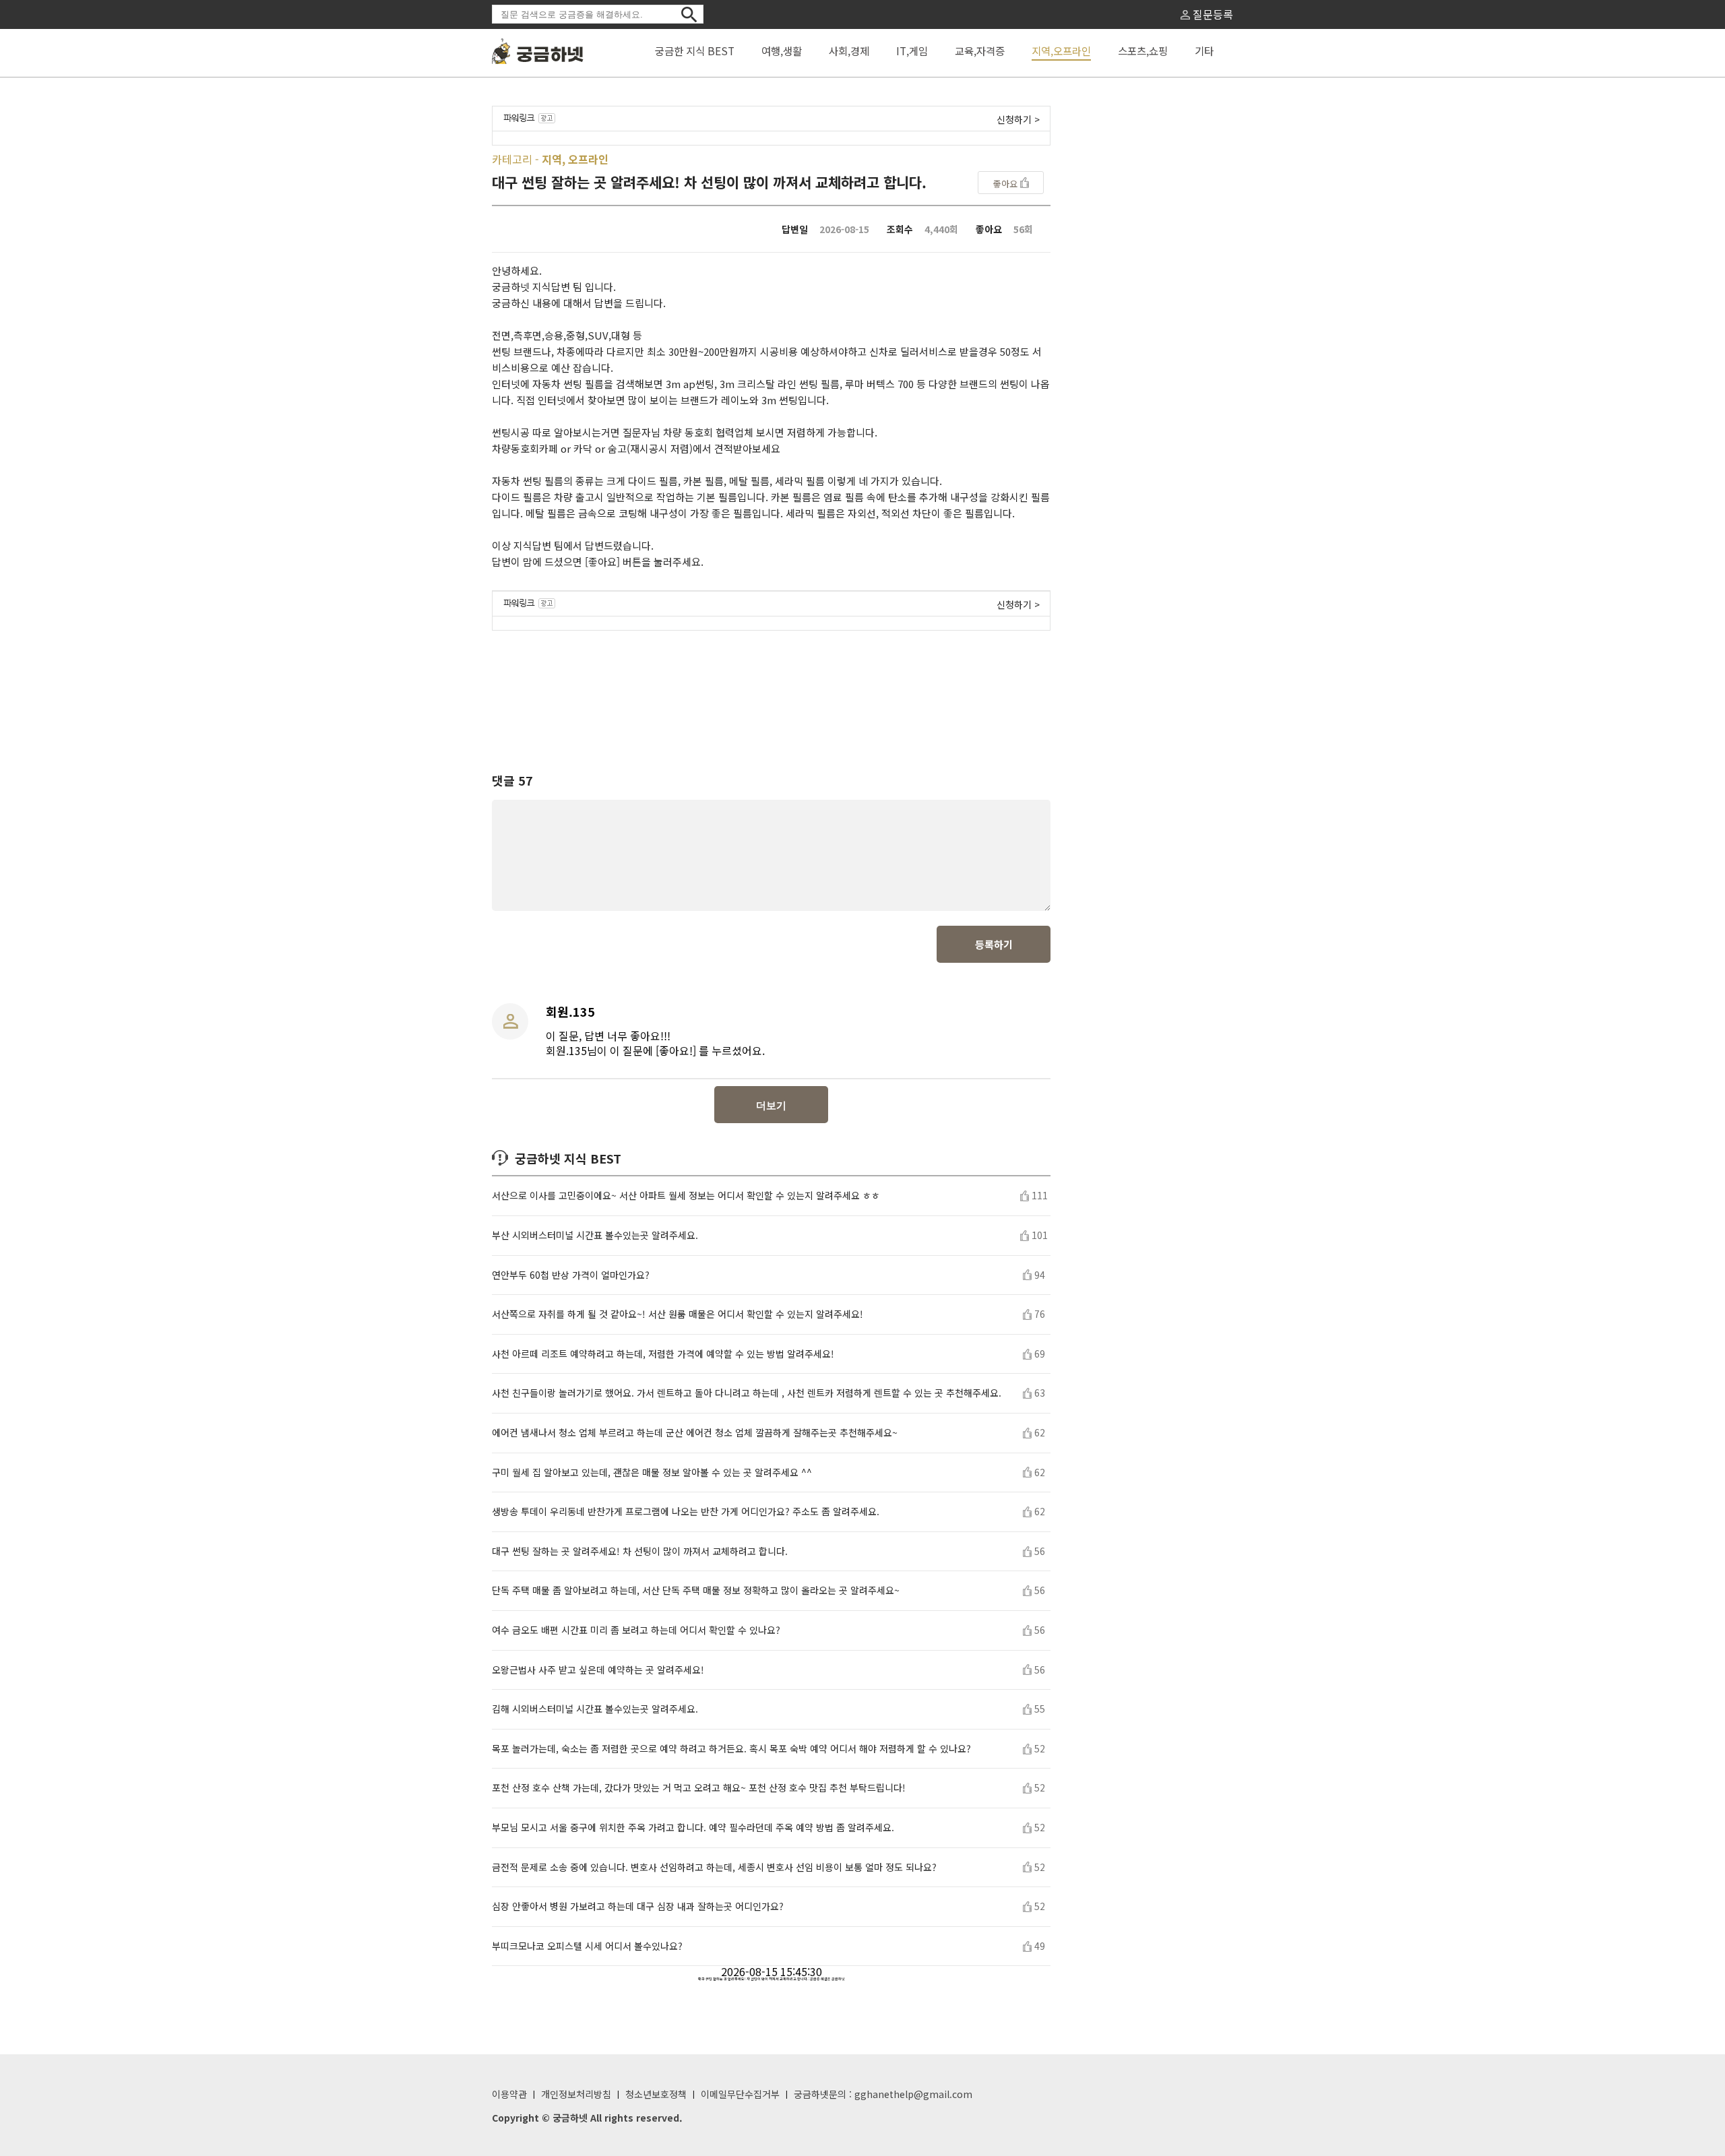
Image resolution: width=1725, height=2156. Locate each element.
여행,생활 (782, 51)
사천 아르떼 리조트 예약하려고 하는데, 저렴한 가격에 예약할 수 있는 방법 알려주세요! (663, 1354)
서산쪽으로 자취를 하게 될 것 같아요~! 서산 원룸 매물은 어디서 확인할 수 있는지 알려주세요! (678, 1314)
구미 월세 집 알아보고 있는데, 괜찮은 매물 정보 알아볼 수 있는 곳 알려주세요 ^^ (652, 1472)
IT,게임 (912, 51)
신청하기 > (1018, 119)
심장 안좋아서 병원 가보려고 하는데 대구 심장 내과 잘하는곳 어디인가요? (638, 1906)
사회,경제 (849, 51)
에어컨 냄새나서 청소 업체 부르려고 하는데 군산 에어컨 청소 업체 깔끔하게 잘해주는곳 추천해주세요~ (695, 1433)
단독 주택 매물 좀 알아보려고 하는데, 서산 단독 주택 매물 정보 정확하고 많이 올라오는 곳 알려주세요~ (696, 1590)
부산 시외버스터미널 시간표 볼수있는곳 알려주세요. (595, 1235)
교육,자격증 (980, 51)
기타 (1204, 51)
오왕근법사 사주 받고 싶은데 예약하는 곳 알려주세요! (598, 1670)
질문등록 (1212, 14)
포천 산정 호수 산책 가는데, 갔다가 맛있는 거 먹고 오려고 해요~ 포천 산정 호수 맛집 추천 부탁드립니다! (699, 1788)
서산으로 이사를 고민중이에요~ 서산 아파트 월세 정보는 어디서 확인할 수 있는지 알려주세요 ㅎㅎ (686, 1196)
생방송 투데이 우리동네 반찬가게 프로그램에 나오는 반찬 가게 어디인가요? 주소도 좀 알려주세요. (686, 1512)
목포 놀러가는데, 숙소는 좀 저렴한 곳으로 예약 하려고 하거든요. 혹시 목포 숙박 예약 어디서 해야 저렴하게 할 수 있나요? (731, 1749)
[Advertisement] (772, 689)
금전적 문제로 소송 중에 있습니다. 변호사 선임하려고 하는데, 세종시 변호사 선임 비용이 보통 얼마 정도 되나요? (714, 1867)
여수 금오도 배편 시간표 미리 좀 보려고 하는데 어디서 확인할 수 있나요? (636, 1630)
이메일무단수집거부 (740, 2094)
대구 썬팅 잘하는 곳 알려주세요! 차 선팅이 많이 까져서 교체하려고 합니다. (640, 1551)
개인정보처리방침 (576, 2094)
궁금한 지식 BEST (695, 51)
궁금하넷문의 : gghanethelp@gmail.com (883, 2094)
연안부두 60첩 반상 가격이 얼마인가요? (571, 1275)
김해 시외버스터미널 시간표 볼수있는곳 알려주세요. (595, 1709)
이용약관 (509, 2094)
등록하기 (994, 944)
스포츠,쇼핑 (1143, 51)
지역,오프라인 (1061, 51)
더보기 (771, 1105)
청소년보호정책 (656, 2094)
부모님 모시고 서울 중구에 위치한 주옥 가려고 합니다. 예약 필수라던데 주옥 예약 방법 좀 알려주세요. (693, 1828)
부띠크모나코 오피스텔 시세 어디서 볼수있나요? (587, 1946)
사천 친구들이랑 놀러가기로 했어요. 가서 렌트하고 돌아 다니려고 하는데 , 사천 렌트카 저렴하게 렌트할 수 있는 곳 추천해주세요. (747, 1393)
